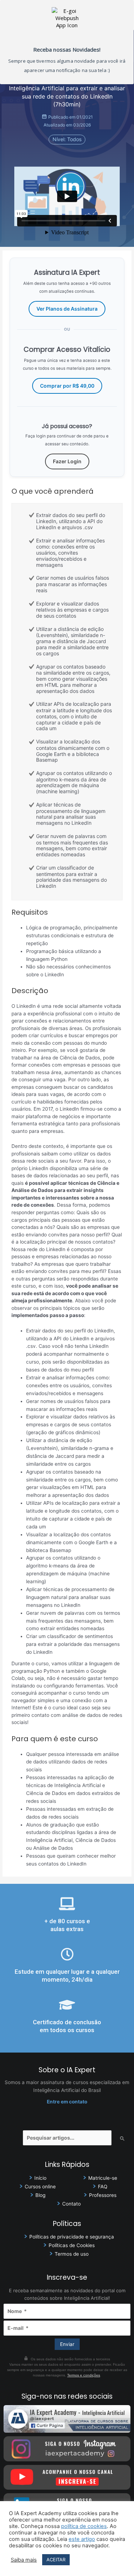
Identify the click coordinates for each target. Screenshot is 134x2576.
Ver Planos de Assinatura (67, 309)
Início (40, 2178)
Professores (103, 2195)
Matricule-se (103, 2178)
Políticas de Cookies (72, 2245)
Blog (40, 2195)
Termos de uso (72, 2254)
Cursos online (40, 2187)
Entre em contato (67, 2102)
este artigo (82, 2539)
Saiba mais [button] (24, 2560)
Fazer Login (67, 461)
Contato (71, 2204)
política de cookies (84, 2526)
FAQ (103, 2187)
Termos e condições (84, 2375)
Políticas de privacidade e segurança (72, 2237)
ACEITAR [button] (56, 2560)
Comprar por (67, 386)
